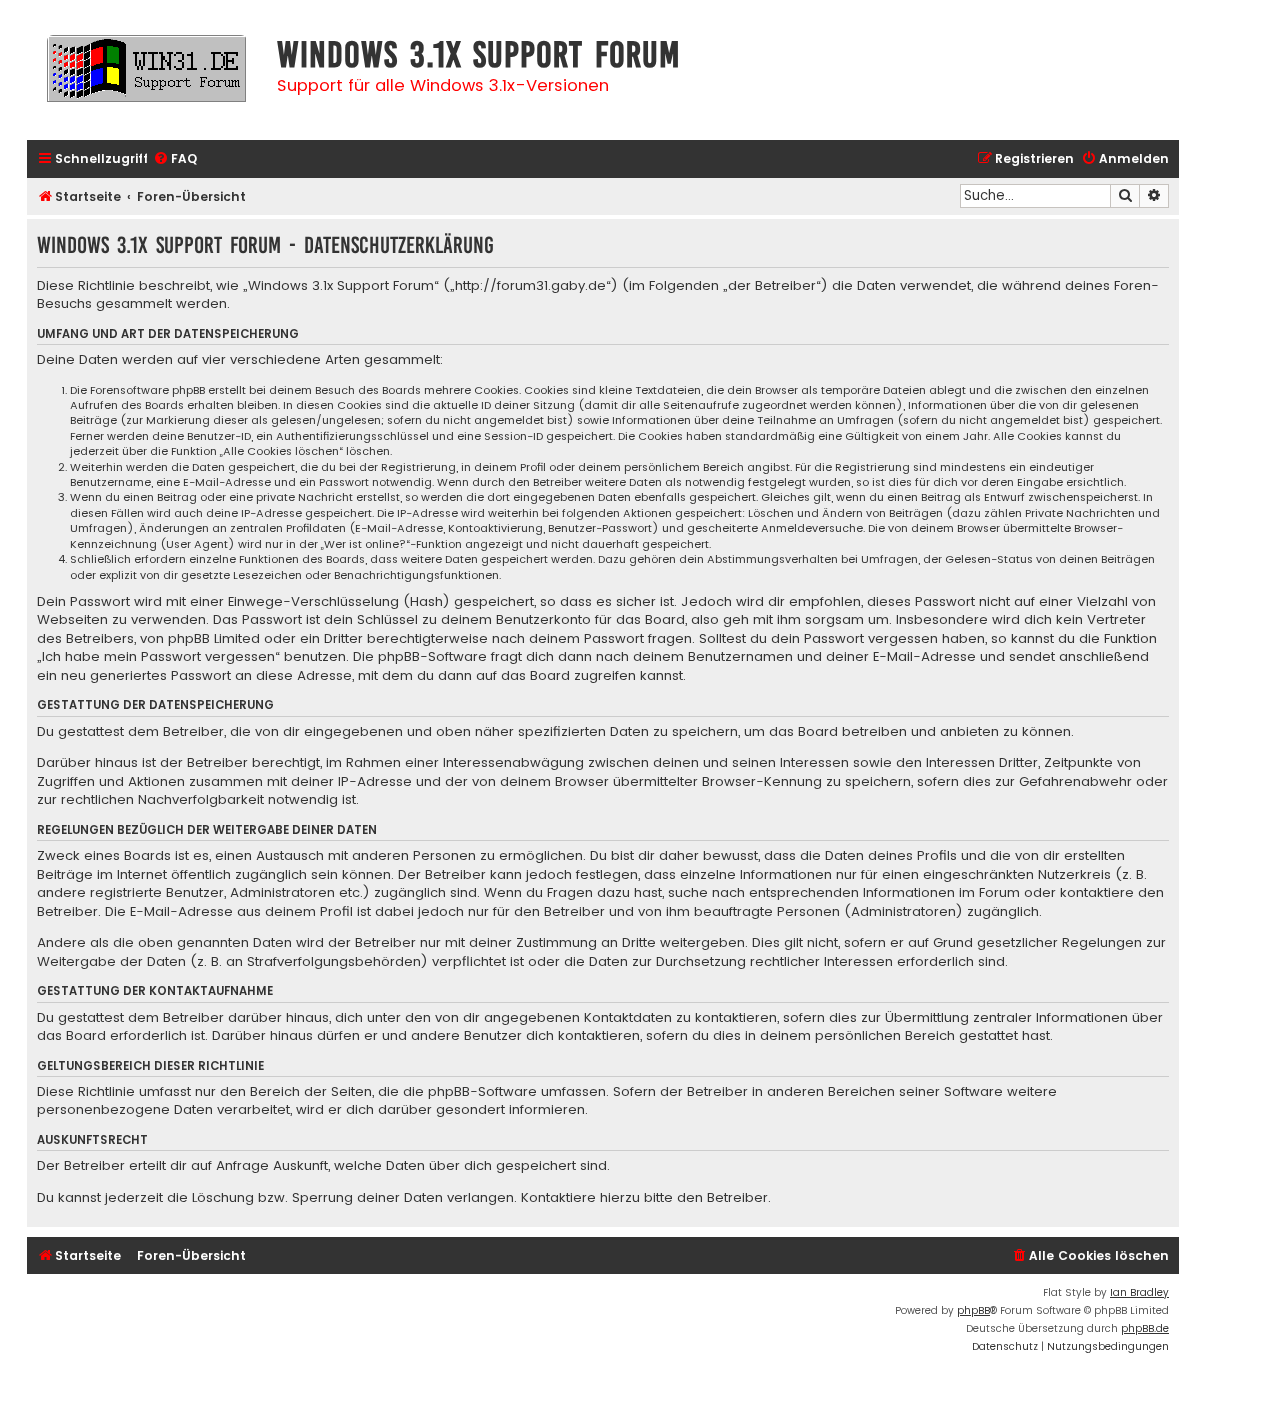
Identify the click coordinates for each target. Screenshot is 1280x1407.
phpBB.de (1145, 1328)
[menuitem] (175, 159)
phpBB (973, 1310)
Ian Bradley (1139, 1292)
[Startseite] (147, 77)
